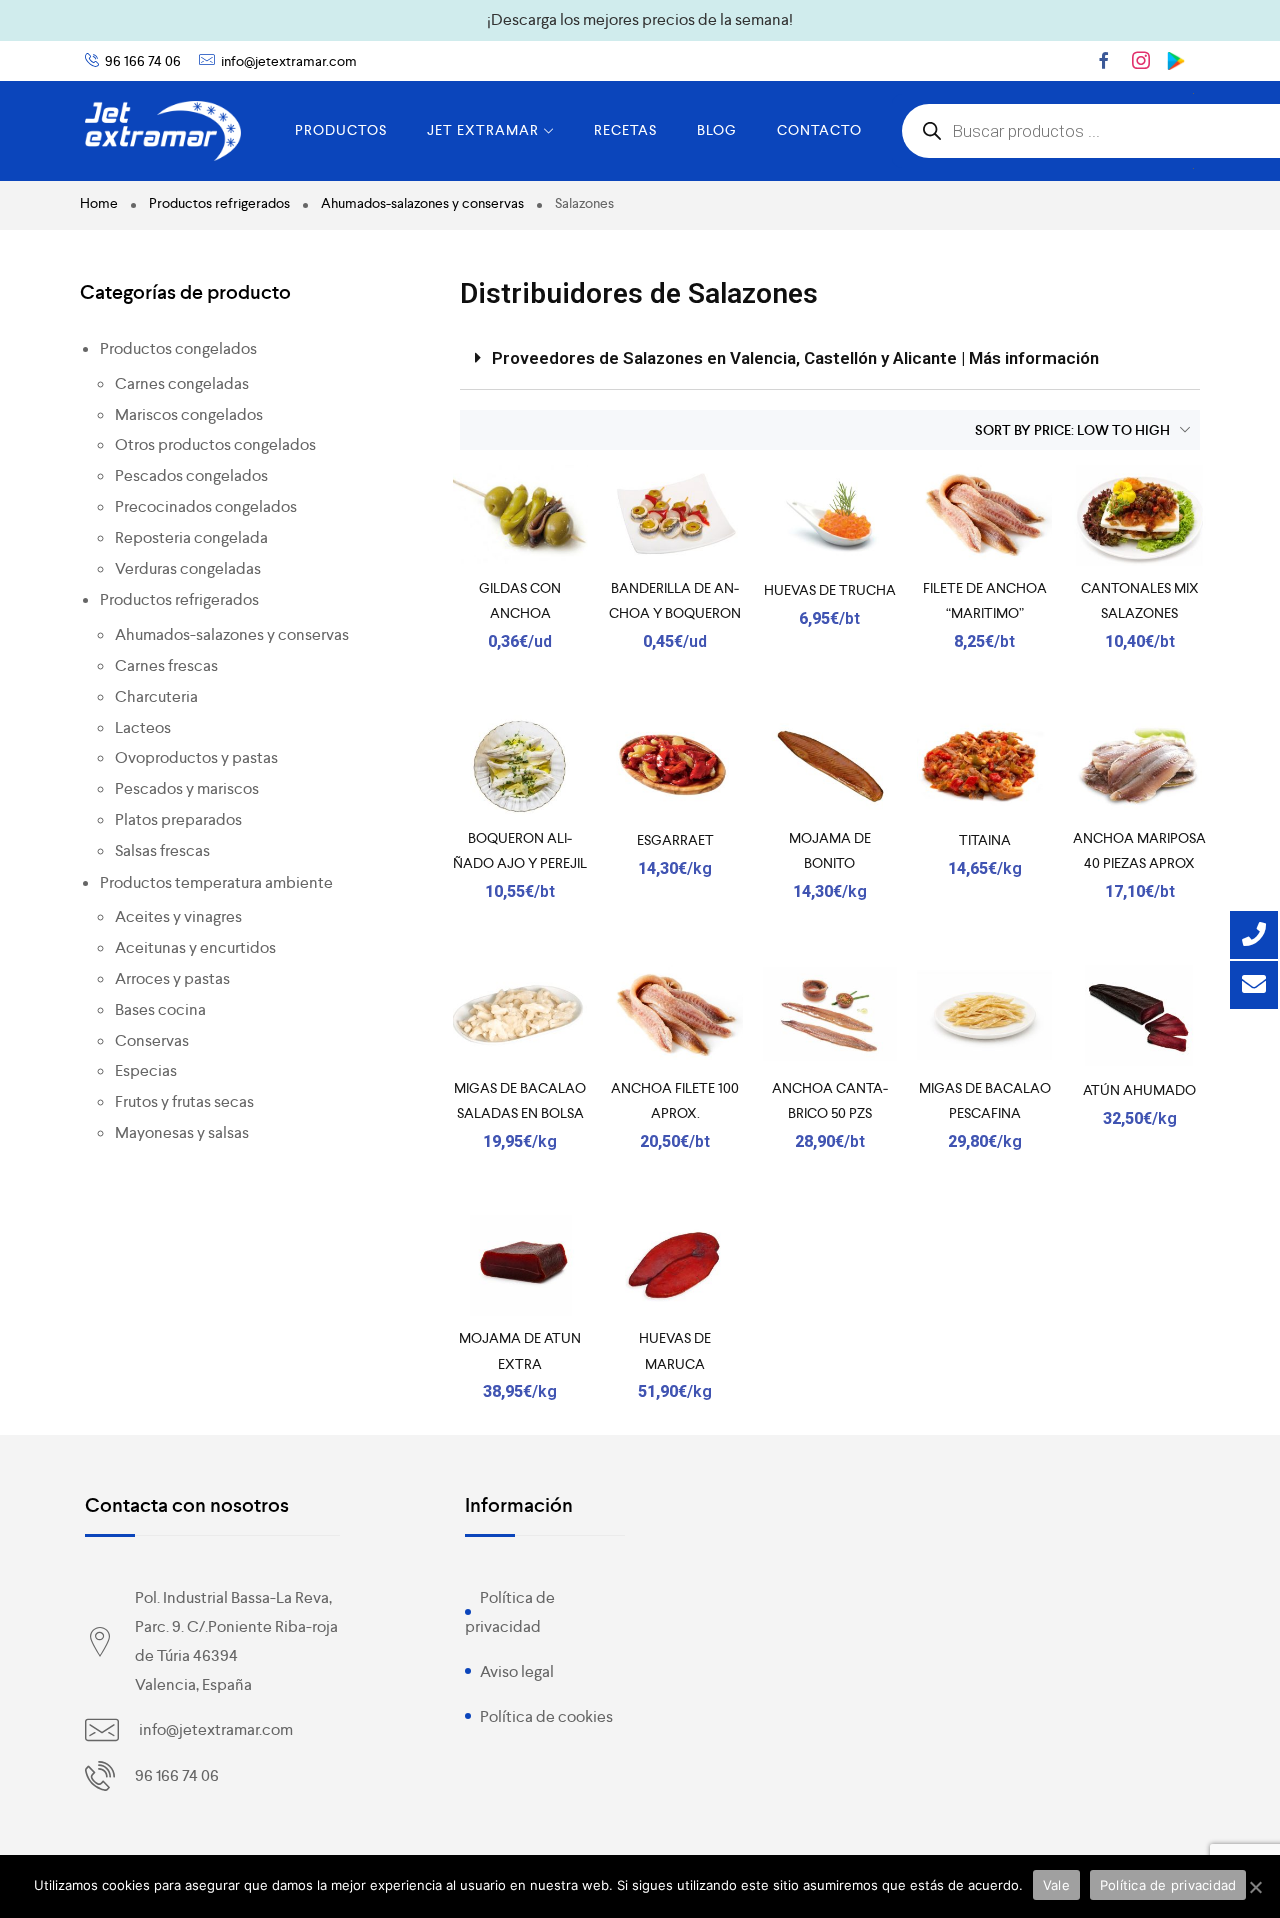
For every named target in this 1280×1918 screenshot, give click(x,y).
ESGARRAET (675, 840)
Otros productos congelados (215, 444)
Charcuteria (156, 696)
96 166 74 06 (143, 61)
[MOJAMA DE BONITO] (830, 765)
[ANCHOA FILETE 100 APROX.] (675, 1015)
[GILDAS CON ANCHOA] (520, 515)
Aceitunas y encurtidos (195, 947)
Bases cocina (160, 1009)
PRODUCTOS (341, 130)
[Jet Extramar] (163, 131)
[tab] (830, 359)
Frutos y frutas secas (184, 1101)
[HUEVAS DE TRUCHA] (830, 515)
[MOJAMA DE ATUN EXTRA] (520, 1265)
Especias (146, 1070)
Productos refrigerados (219, 203)
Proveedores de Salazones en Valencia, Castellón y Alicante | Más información (795, 358)
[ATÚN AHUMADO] (1139, 1015)
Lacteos (143, 727)
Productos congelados (178, 348)
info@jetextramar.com (289, 61)
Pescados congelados (191, 475)
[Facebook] (1104, 60)
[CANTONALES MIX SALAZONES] (1139, 515)
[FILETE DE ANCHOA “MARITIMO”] (984, 515)
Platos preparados (178, 819)
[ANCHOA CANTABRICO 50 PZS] (830, 1015)
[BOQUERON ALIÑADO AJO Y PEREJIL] (520, 765)
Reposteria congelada (191, 537)
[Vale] (1255, 1887)
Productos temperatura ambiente (216, 882)
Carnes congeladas (182, 383)
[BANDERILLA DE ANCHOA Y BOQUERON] (675, 515)
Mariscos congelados (189, 414)
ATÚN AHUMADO (1139, 1090)
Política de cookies (546, 1716)
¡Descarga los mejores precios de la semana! (640, 19)
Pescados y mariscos (187, 788)
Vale (1056, 1885)
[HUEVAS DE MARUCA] (675, 1265)
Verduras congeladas (188, 568)
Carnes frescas (166, 665)
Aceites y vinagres (178, 916)
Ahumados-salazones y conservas (422, 203)
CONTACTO (819, 130)
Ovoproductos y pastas (196, 757)
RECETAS (625, 130)
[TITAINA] (984, 765)
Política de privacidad (1168, 1885)
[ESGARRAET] (675, 765)
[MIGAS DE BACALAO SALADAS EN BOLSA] (520, 1015)
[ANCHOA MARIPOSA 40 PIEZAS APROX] (1139, 765)
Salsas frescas (162, 850)
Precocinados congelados (206, 506)
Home (99, 203)
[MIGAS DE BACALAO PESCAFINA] (984, 1015)
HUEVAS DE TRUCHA (830, 590)
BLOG (717, 130)
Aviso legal (517, 1671)
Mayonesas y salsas (182, 1132)
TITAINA (985, 840)
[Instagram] (1141, 60)
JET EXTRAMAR (483, 130)
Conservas (152, 1040)
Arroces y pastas (172, 978)
